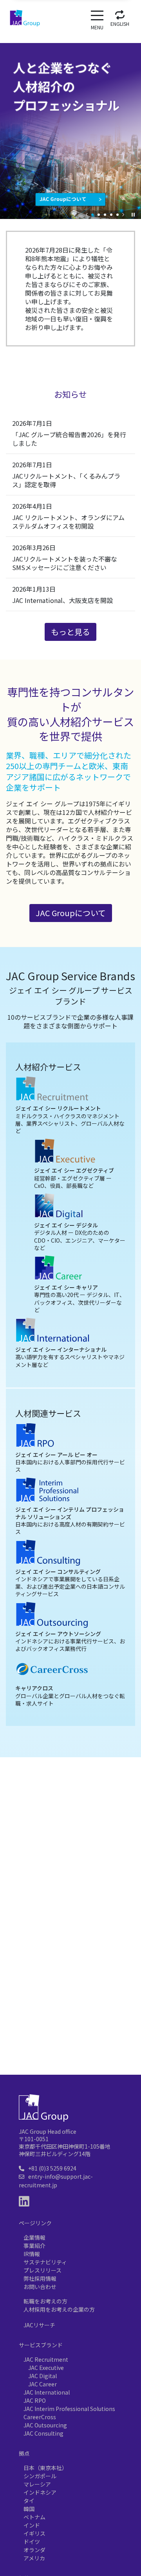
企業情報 (34, 2237)
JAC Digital (42, 2376)
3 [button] (105, 215)
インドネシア (80, 1931)
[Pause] (133, 215)
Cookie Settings (71, 2525)
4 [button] (111, 215)
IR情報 (32, 2254)
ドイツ (34, 1959)
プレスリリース (42, 2270)
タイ (117, 1931)
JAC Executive (46, 2368)
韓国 (18, 1945)
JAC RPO (35, 2400)
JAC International (47, 2392)
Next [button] (123, 215)
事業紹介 (34, 2246)
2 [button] (99, 215)
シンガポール (101, 1917)
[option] (70, 125)
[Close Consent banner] (128, 2467)
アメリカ (68, 1959)
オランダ (104, 1959)
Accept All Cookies (71, 2559)
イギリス (116, 1945)
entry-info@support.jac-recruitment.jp (56, 2181)
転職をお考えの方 (45, 2301)
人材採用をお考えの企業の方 (59, 2309)
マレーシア (34, 1931)
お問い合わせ (40, 2287)
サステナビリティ (45, 2262)
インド (83, 1945)
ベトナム (49, 1945)
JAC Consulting (43, 2433)
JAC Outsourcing (45, 2425)
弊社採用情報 (40, 2278)
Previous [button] (87, 215)
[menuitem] (120, 17)
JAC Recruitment (46, 2359)
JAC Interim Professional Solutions (69, 2409)
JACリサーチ (39, 2325)
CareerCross (40, 2417)
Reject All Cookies (70, 2542)
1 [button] (92, 215)
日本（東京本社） (46, 1917)
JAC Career (42, 2384)
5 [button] (117, 215)
